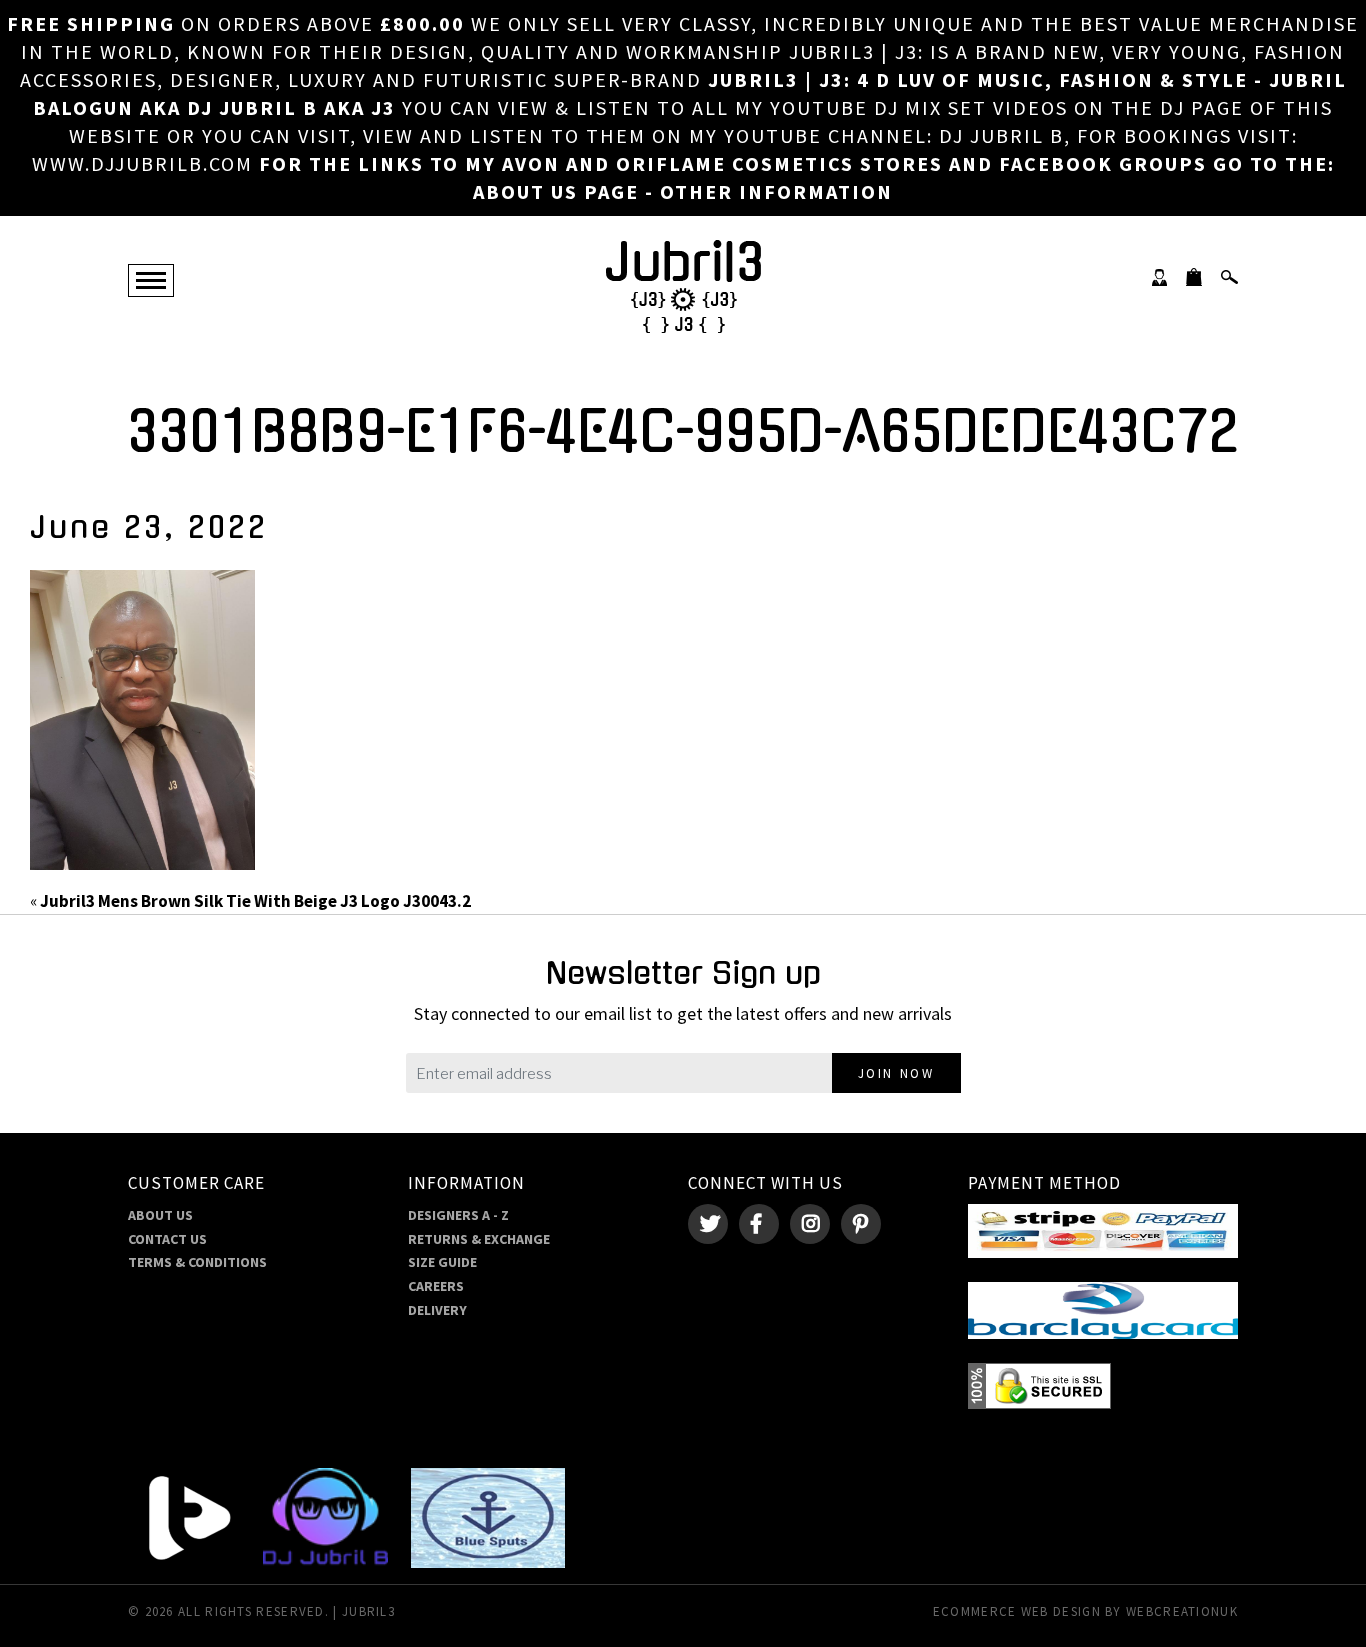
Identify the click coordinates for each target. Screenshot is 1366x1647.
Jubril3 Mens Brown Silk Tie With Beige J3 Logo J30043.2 (255, 901)
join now (896, 1073)
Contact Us (167, 1239)
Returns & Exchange (479, 1239)
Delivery (437, 1310)
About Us (160, 1215)
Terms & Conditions (197, 1262)
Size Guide (442, 1262)
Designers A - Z (458, 1215)
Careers (436, 1286)
